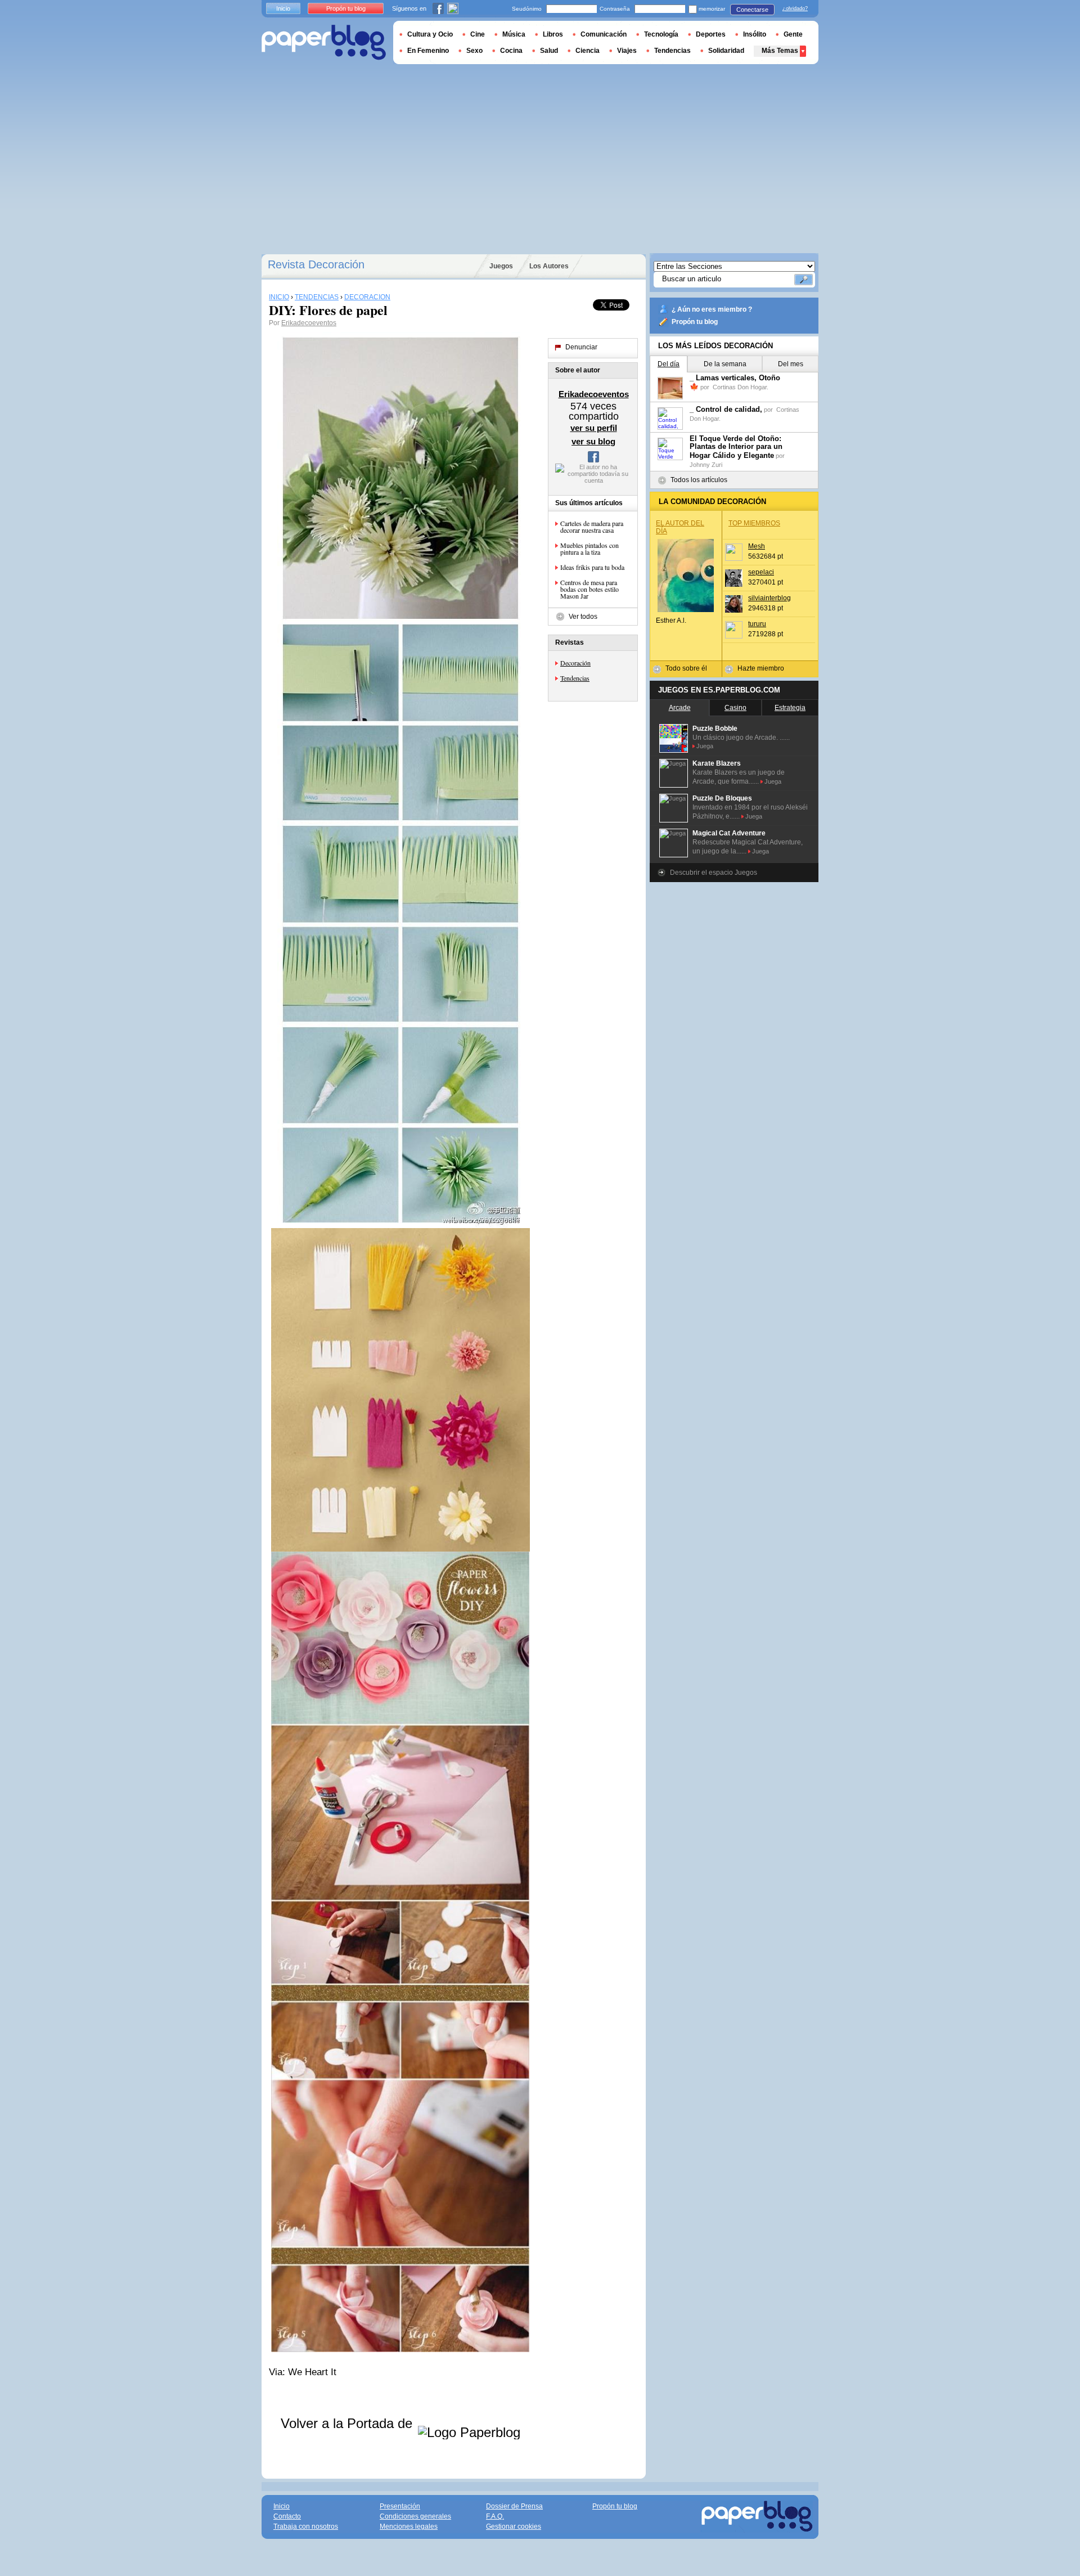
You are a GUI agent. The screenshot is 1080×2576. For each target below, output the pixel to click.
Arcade (680, 708)
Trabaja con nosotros (306, 2526)
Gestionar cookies (514, 2526)
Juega (705, 746)
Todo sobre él (686, 668)
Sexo (474, 51)
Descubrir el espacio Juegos (714, 873)
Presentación (400, 2506)
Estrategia (790, 708)
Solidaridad (726, 51)
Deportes (711, 34)
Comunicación (604, 34)
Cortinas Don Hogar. (741, 387)
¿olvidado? (795, 8)
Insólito (755, 34)
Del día (669, 364)
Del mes (791, 364)
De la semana (725, 364)
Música (514, 34)
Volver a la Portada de (348, 2423)
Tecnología (661, 34)
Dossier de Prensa (514, 2506)
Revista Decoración (316, 264)
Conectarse (752, 10)
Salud (549, 51)
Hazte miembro (761, 668)
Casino (735, 708)
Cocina (511, 51)
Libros (553, 34)
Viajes (627, 51)
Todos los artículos (699, 480)
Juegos (501, 266)
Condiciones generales (415, 2516)
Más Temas (780, 51)
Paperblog (324, 42)
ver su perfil (594, 428)
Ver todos (583, 617)
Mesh (757, 546)
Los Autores (549, 266)
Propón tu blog (695, 322)
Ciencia (588, 51)
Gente (793, 34)
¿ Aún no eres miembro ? (712, 309)
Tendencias (575, 678)
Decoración (575, 663)
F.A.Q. (495, 2516)
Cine (478, 34)
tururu (757, 624)
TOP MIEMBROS (754, 523)
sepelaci (761, 572)
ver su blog (593, 441)
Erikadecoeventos (309, 323)
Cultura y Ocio (430, 34)
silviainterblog (769, 598)
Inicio (283, 8)
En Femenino (428, 51)
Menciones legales (409, 2526)
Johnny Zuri (706, 465)
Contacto (287, 2516)
